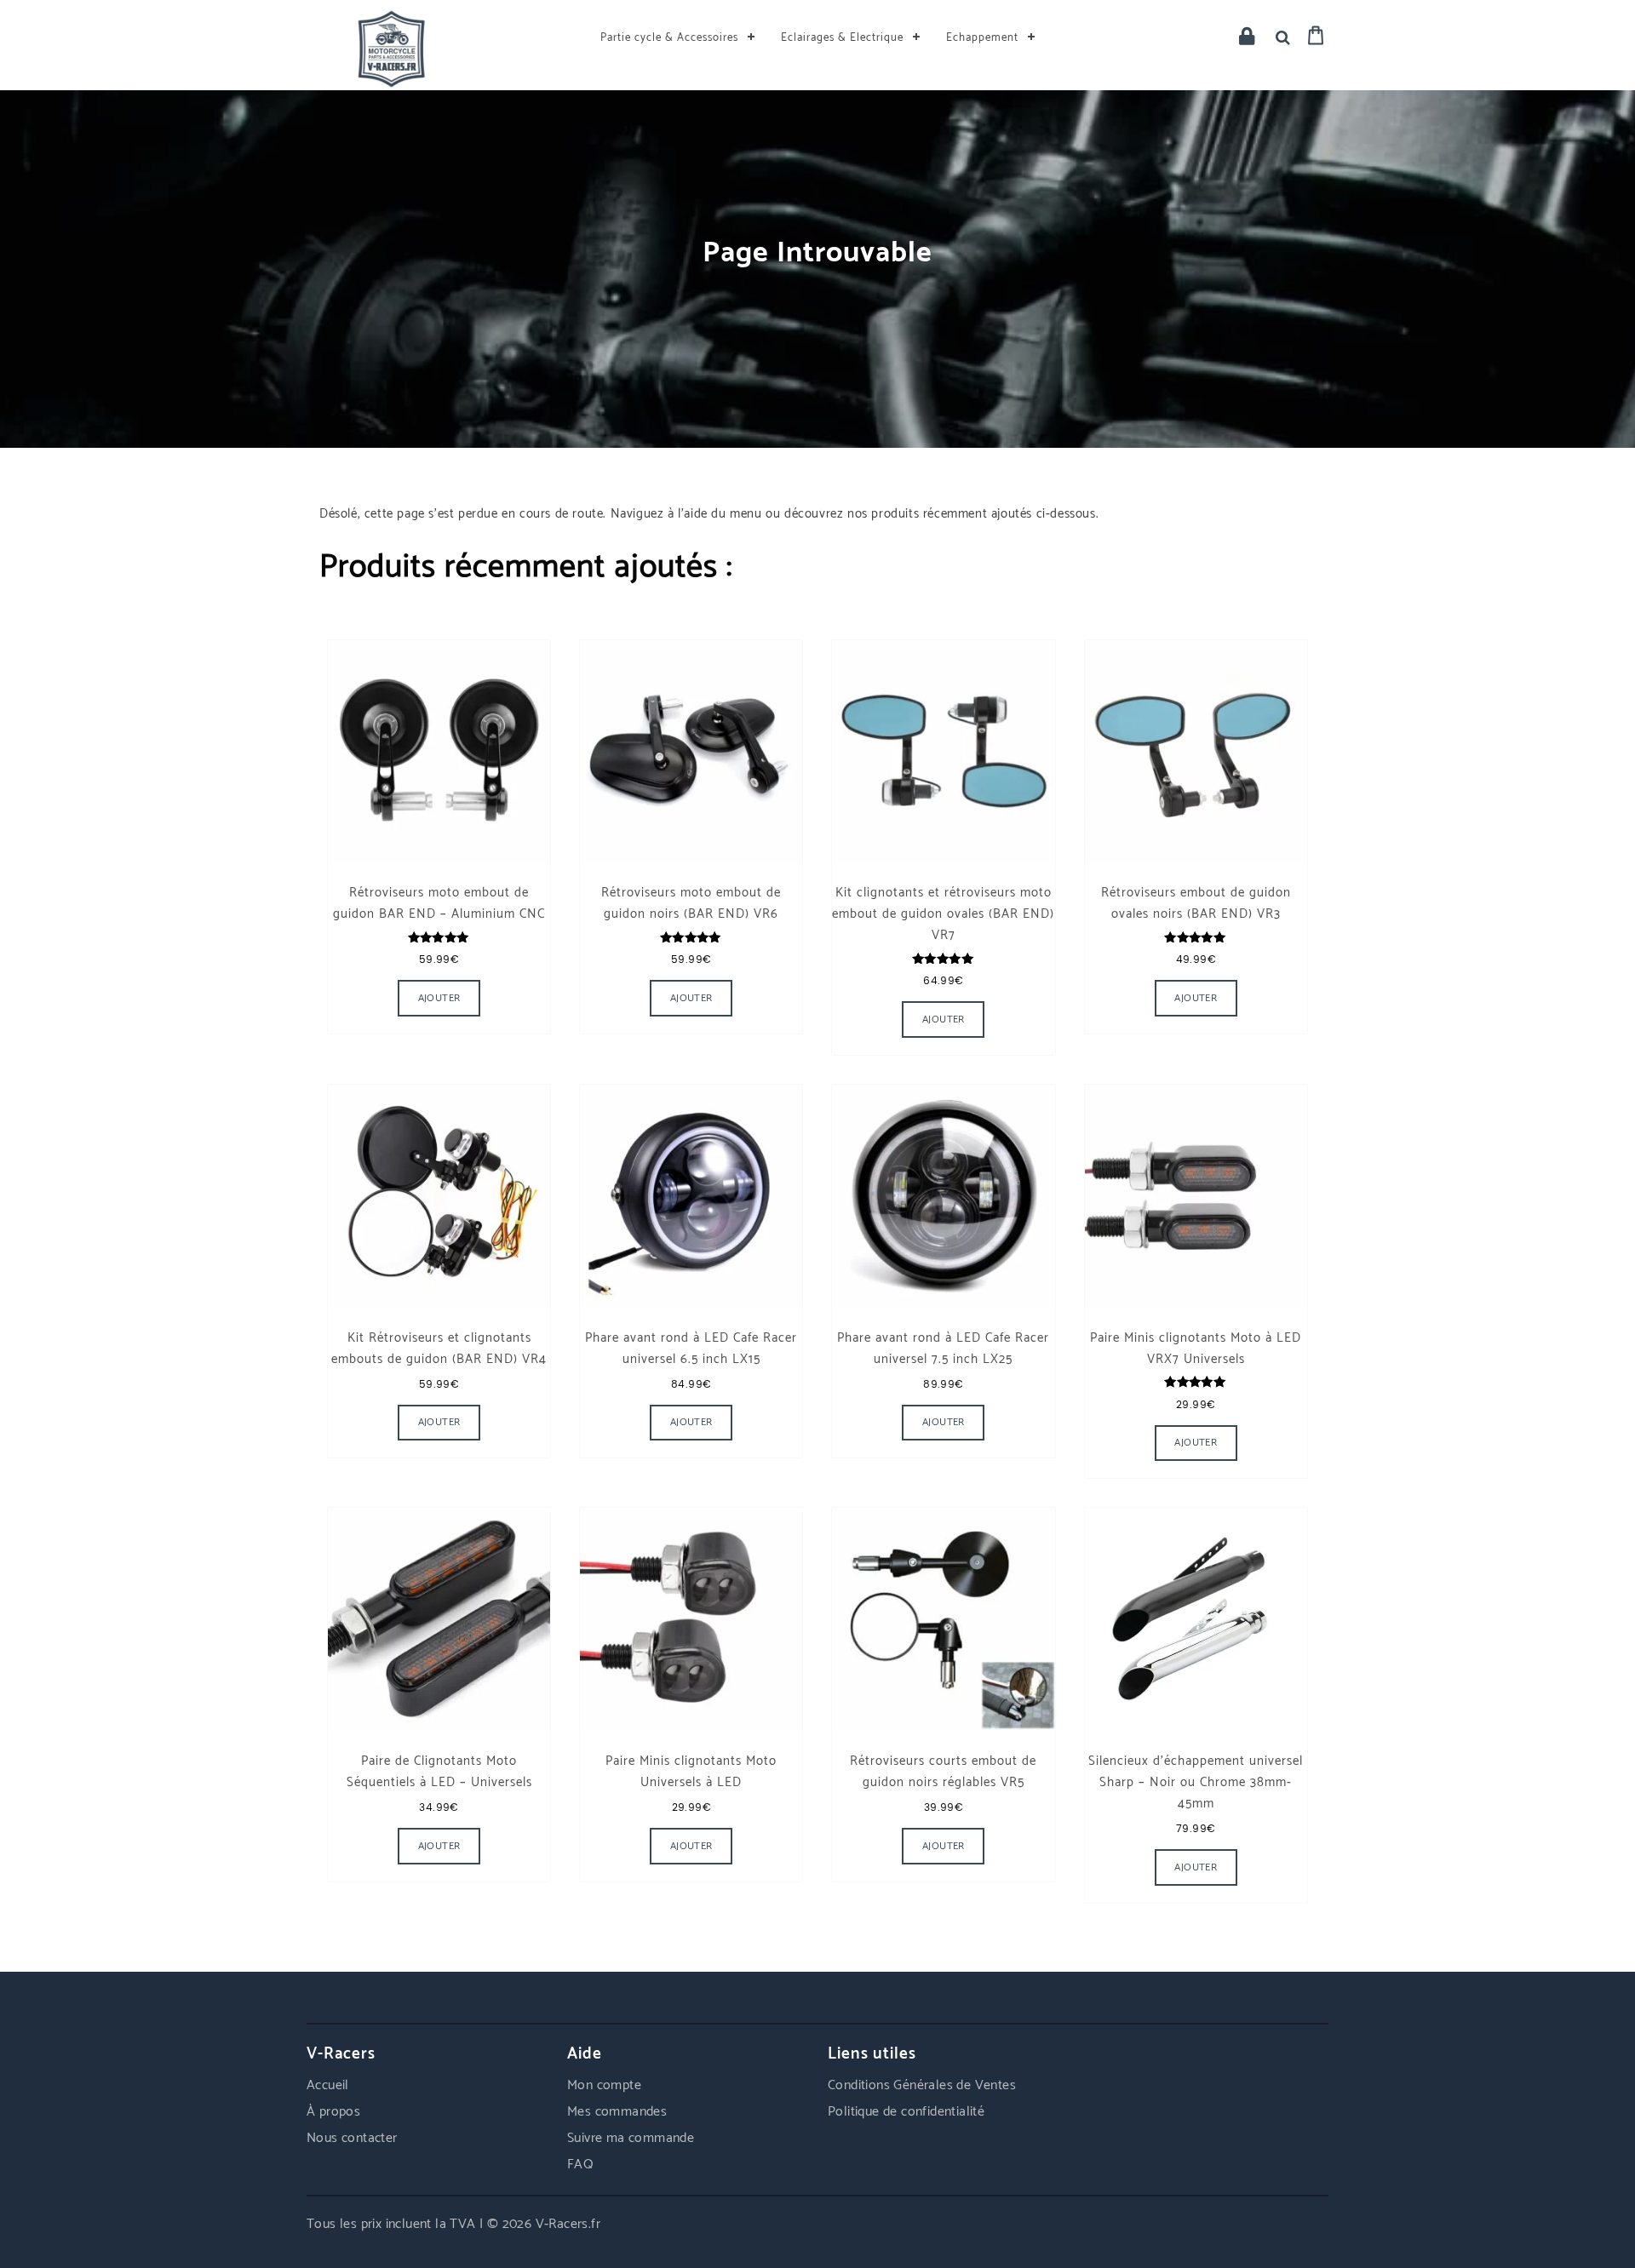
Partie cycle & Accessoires (669, 38)
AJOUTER (944, 1422)
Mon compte (604, 2085)
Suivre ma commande (631, 2138)
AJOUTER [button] (439, 998)
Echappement (982, 38)
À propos (333, 2112)
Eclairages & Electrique (842, 38)
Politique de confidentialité (906, 2112)
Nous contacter (352, 2138)
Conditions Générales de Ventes (922, 2085)
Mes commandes (617, 2112)
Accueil (328, 2085)
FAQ (580, 2165)
